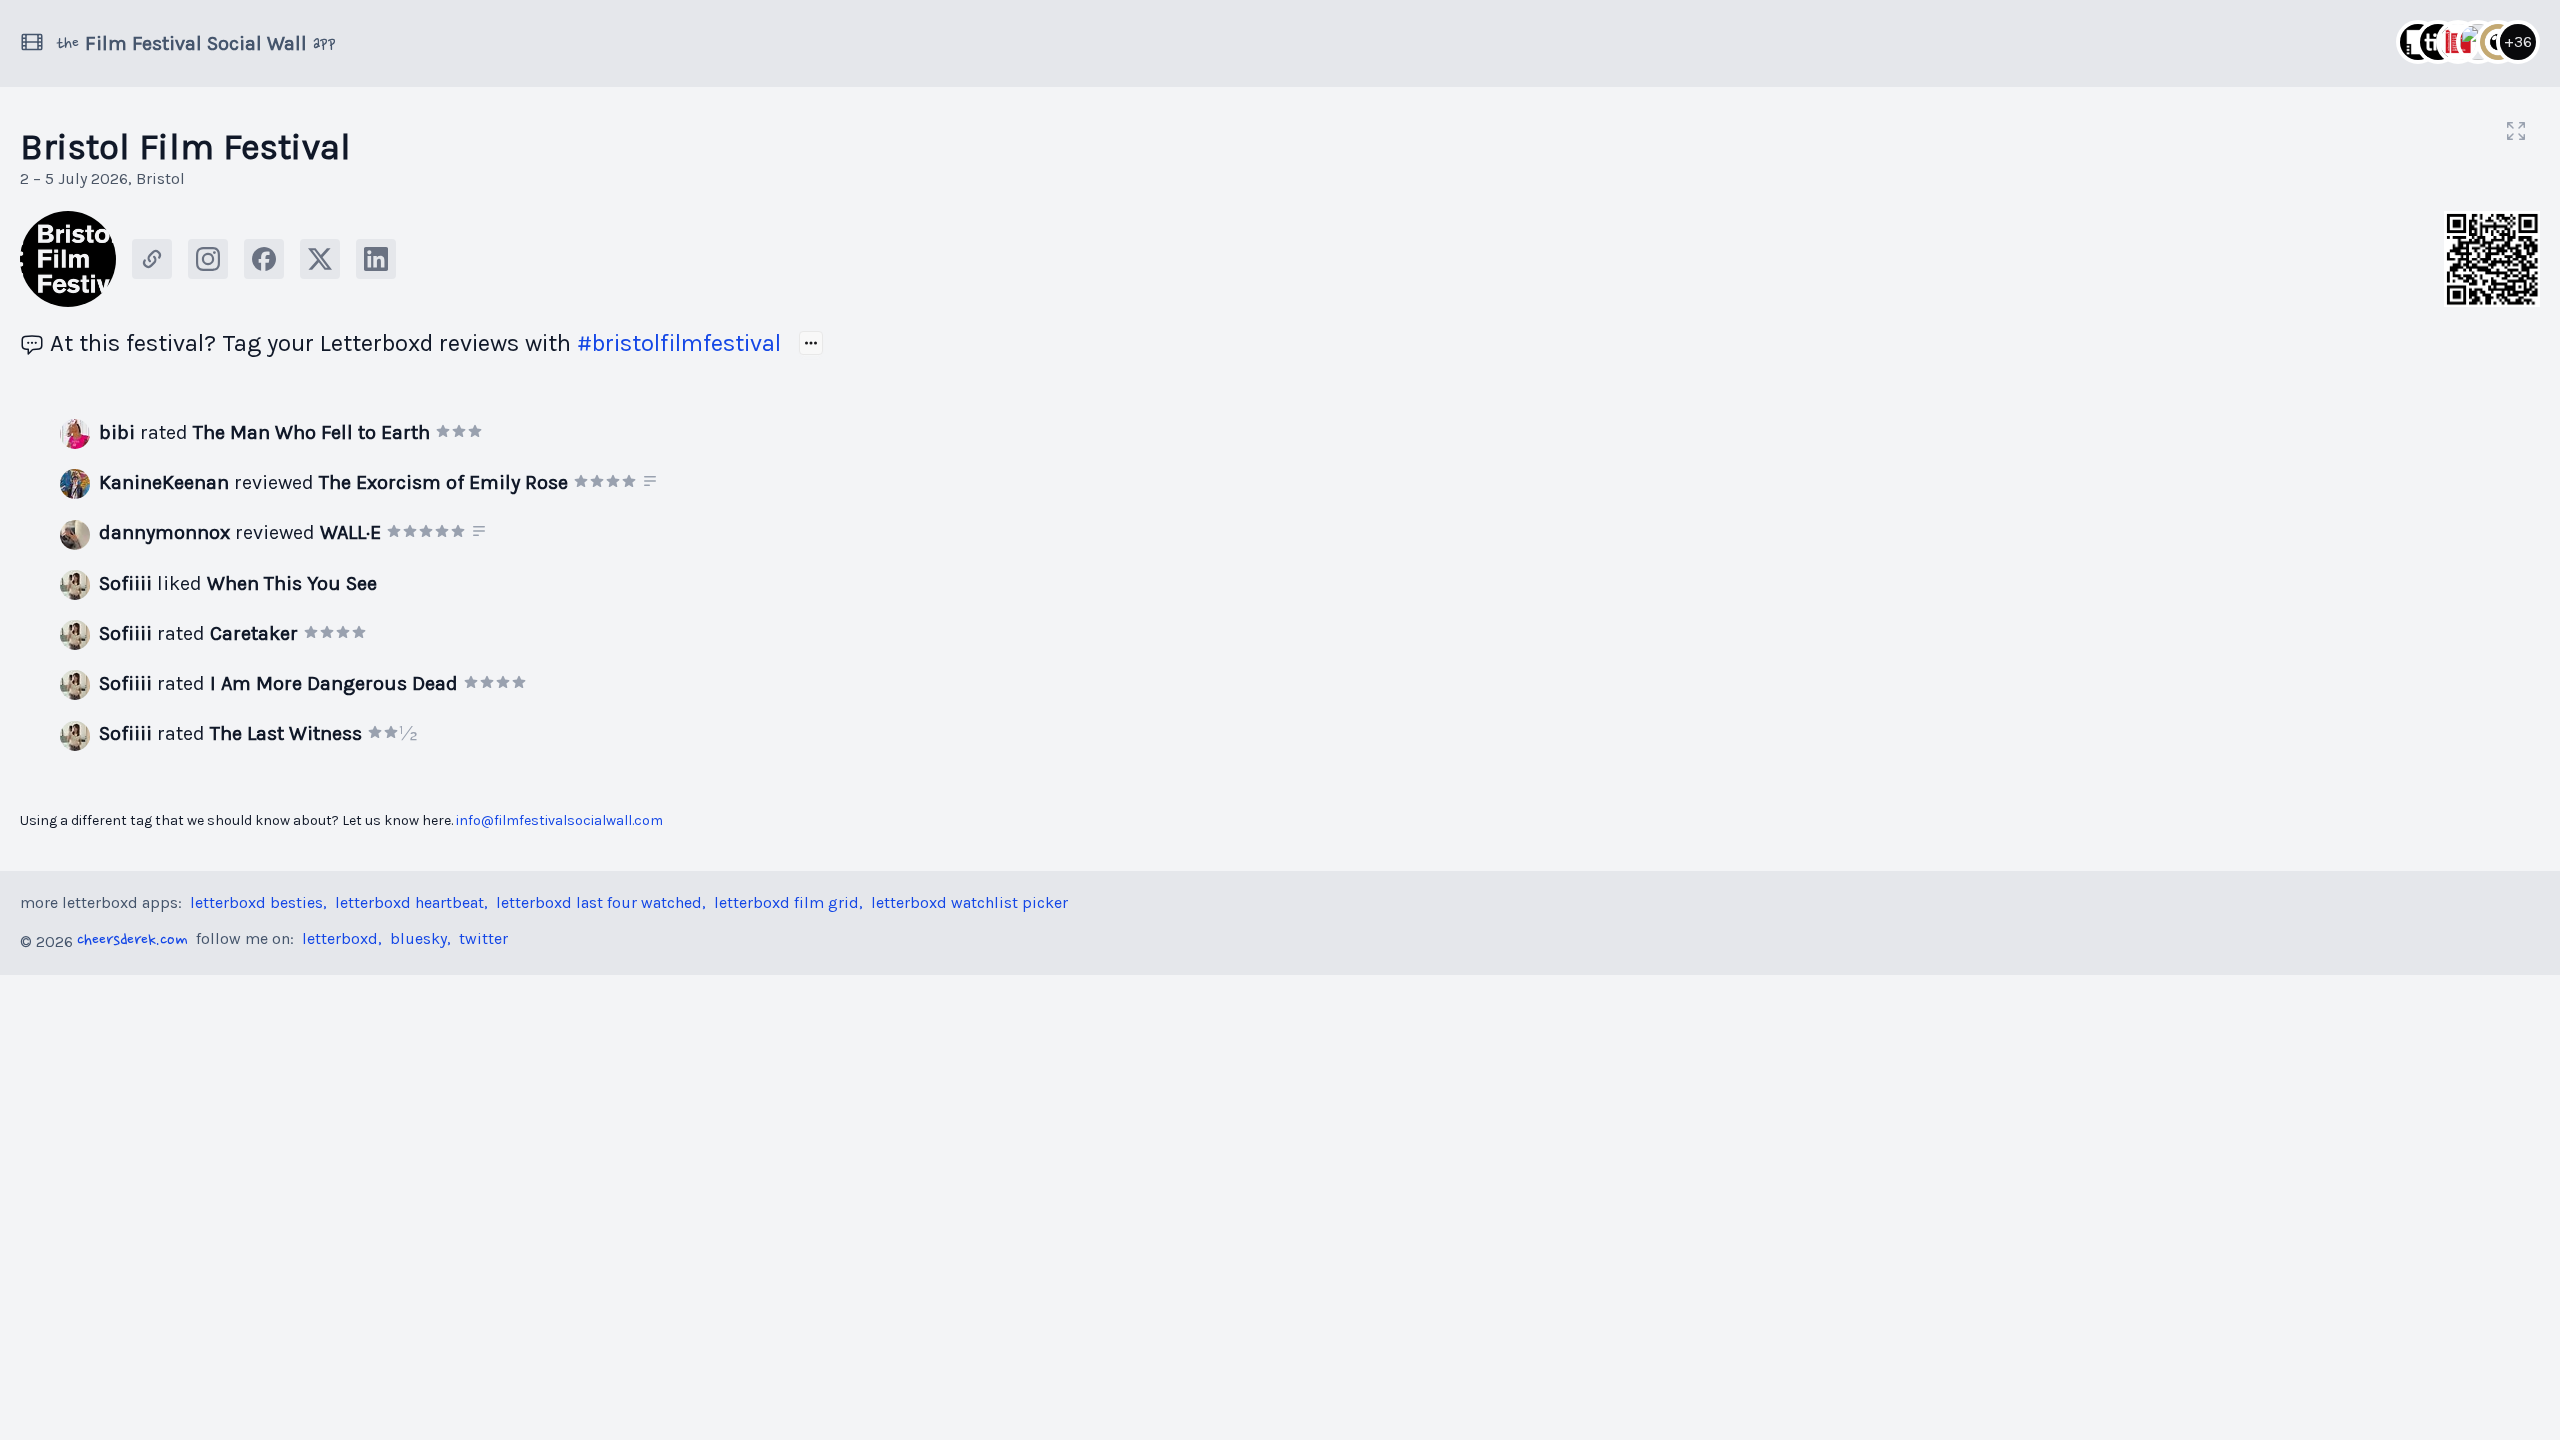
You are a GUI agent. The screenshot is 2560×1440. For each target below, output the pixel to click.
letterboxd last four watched (599, 902)
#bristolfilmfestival (679, 343)
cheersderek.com (132, 941)
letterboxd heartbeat (409, 902)
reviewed (333, 482)
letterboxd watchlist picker (969, 902)
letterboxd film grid (786, 902)
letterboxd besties (256, 902)
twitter (483, 938)
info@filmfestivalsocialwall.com (559, 820)
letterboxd (340, 938)
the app (196, 44)
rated (264, 432)
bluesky (418, 938)
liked (238, 583)
